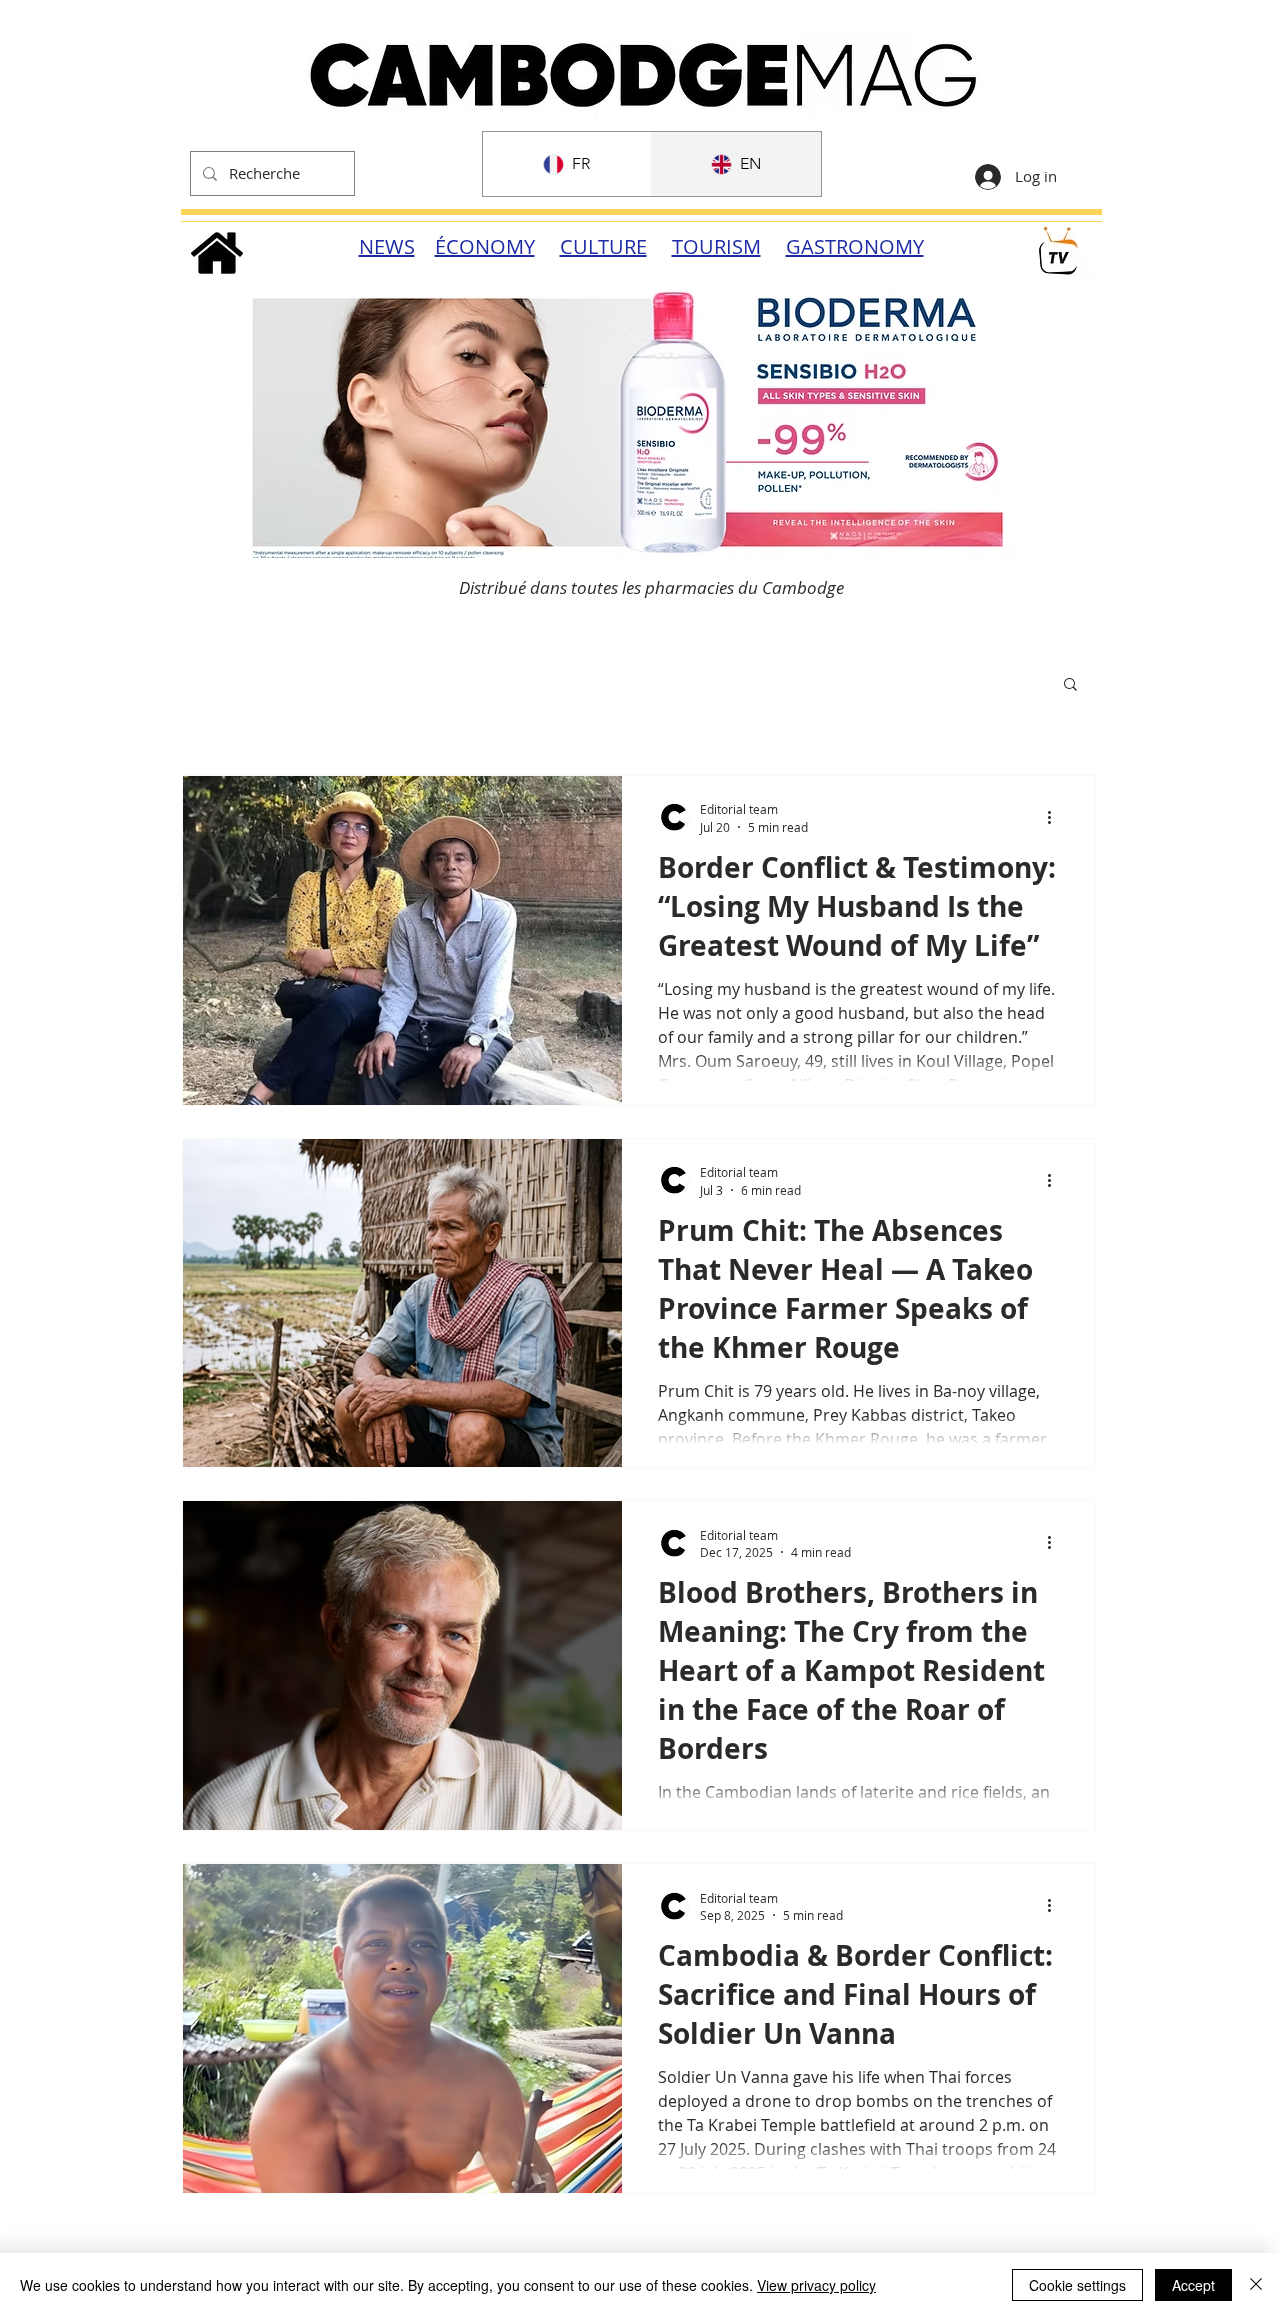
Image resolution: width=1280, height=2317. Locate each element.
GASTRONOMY (855, 246)
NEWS (387, 246)
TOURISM (716, 246)
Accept (1193, 2285)
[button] (1070, 685)
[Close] (1256, 2285)
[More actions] (1056, 817)
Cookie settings (1077, 2285)
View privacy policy (816, 2285)
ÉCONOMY (485, 246)
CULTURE (603, 246)
